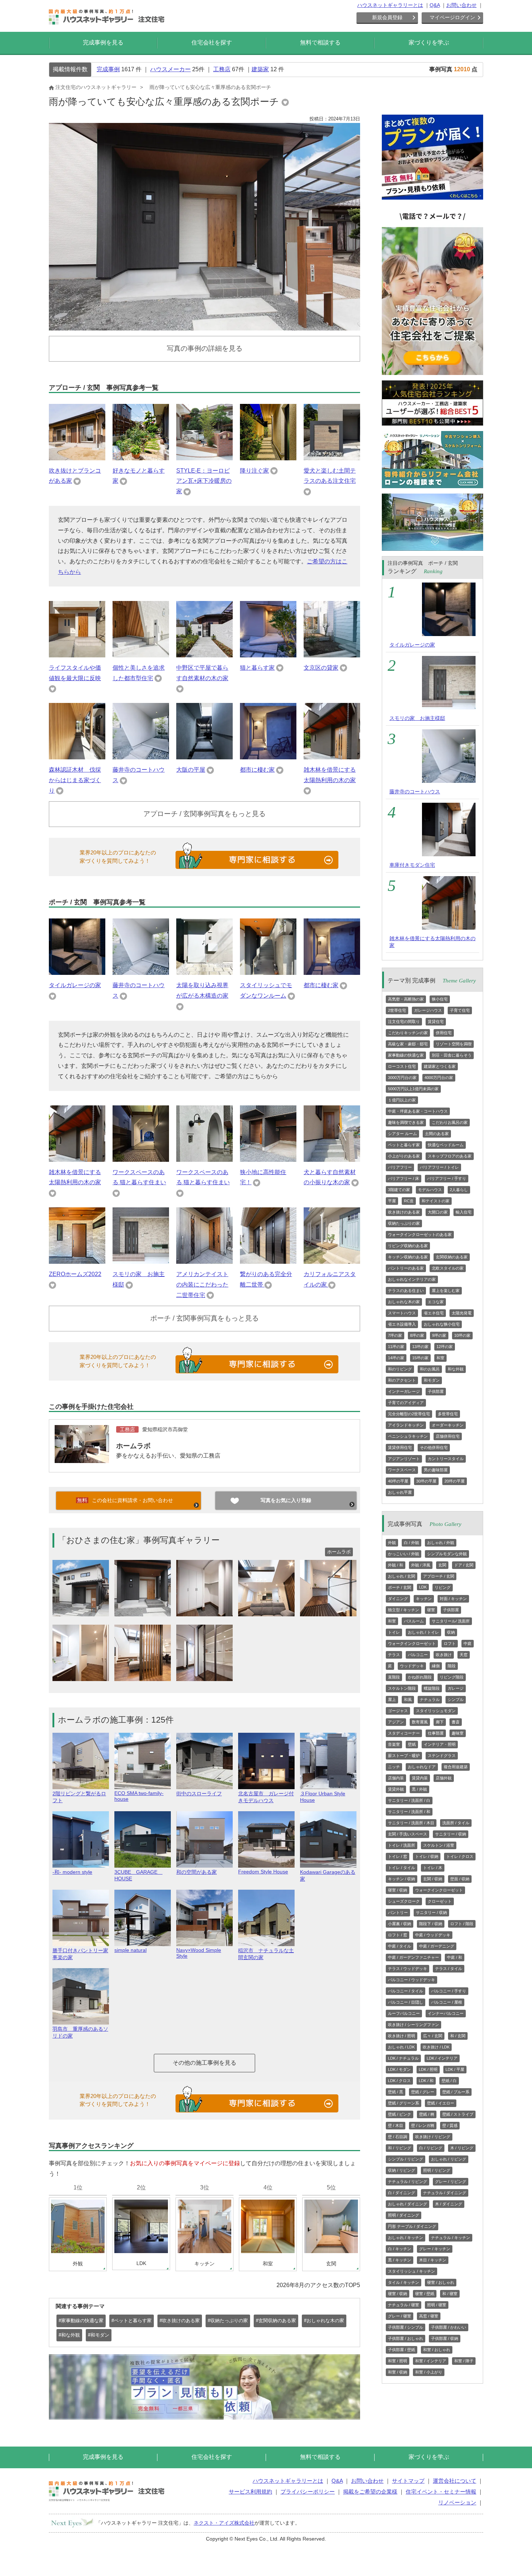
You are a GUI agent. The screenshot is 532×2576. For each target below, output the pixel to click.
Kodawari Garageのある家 (328, 1875)
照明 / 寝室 (437, 2305)
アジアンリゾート (404, 1459)
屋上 (392, 1699)
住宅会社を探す (212, 42)
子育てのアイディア (406, 1403)
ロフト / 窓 (398, 1935)
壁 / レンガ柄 (423, 2125)
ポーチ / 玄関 (400, 1587)
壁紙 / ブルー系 (456, 2092)
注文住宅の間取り (404, 1022)
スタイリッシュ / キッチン (411, 2271)
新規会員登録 (387, 17)
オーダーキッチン (448, 1425)
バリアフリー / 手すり (447, 1178)
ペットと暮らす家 (404, 1145)
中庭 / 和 (455, 1957)
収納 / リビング (402, 2170)
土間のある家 (437, 1134)
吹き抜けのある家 (404, 1212)
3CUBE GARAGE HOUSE (138, 1875)
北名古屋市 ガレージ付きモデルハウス (266, 1797)
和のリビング (400, 1369)
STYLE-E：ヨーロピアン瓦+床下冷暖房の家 (204, 481)
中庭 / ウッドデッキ (433, 1935)
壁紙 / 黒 (396, 2092)
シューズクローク (404, 1901)
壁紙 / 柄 (427, 2114)
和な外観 (456, 1369)
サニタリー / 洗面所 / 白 (409, 1800)
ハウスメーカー (170, 69)
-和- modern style (72, 1872)
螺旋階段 (432, 1688)
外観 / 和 (396, 1565)
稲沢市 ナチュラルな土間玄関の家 (266, 1954)
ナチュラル (430, 1699)
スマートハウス (402, 1313)
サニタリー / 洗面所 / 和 (409, 1812)
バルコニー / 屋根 (447, 2002)
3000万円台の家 (402, 1078)
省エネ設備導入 (402, 1324)
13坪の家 (420, 1347)
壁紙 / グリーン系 (404, 2103)
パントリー (398, 1912)
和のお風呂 (430, 1369)
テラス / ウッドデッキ (408, 1969)
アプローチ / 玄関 (439, 1576)
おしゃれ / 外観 (441, 1543)
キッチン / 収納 (402, 1879)
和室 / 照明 (398, 2361)
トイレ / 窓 (398, 1856)
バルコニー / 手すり (449, 1991)
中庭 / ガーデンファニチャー (413, 1957)
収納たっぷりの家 (404, 1223)
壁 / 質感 (450, 2125)
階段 (452, 1666)
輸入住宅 (464, 1212)
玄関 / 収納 (433, 1879)
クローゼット (440, 1901)
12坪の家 (445, 1347)
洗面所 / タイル (456, 1823)
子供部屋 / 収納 (445, 2338)
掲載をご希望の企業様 (370, 2492)
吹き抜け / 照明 (402, 2036)
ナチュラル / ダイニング (445, 2193)
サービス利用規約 (250, 2492)
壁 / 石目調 (398, 2137)
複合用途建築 (456, 1767)
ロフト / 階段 (462, 1924)
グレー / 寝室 (400, 2316)
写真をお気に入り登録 (286, 1500)
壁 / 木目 (396, 2125)
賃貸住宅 (436, 1022)
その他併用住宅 (434, 1447)
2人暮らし (459, 1190)
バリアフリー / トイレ (439, 1167)
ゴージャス (398, 1711)
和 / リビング (400, 2148)
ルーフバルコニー (404, 2013)
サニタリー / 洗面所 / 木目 (411, 1823)
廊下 (440, 1722)
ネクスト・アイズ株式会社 (224, 2523)
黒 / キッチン (400, 2260)
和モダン (432, 1380)
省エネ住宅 (434, 1313)
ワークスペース (402, 1470)
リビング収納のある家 (408, 1246)
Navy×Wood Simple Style (199, 1953)
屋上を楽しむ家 (446, 1291)
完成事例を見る (103, 42)
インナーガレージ (404, 1391)
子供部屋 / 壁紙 (402, 2350)
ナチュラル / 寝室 (404, 2305)
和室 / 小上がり (429, 2372)
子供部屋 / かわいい (449, 2327)
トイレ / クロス (460, 1856)
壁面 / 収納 (460, 1879)
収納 (451, 1632)
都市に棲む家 (257, 770)
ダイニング (398, 1599)
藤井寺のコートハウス (415, 792)
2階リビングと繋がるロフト (79, 1797)
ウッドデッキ (412, 1666)
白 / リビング (431, 2148)
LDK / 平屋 (455, 2069)
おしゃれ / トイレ (423, 1632)
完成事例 (108, 69)
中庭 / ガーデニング (437, 1946)
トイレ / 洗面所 (402, 1845)
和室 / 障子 (464, 2361)
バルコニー (418, 1655)
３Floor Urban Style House (323, 1797)
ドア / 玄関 (464, 1565)
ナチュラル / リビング (408, 2182)
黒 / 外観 (419, 1789)
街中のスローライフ (199, 1794)
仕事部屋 (436, 1733)
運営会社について (455, 2481)
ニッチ (394, 1767)
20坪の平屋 (455, 1481)
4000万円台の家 (439, 1078)
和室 (440, 1358)
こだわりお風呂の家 (450, 1122)
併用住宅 (444, 1033)
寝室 (431, 1610)
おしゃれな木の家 (404, 1302)
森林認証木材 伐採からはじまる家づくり (75, 780)
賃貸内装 (420, 1778)
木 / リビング (462, 2148)
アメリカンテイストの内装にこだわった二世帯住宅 (202, 1285)
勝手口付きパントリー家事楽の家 (80, 1954)
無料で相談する (320, 42)
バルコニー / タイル (406, 1991)
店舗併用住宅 (448, 1436)
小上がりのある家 (404, 1156)
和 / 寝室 (450, 2294)
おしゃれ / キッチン (406, 2238)
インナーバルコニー (446, 2013)
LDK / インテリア (442, 2058)
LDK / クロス (399, 2081)
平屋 (392, 1201)
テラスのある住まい (406, 1291)
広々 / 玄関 (433, 2036)
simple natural (130, 1950)
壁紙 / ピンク (400, 2114)
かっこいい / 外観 (404, 1554)
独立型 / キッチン (404, 1610)
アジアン (396, 1722)
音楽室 (394, 1744)
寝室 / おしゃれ (441, 2282)
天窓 (464, 1655)
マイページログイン (452, 17)
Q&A (435, 5)
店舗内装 (396, 1778)
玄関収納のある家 (452, 1257)
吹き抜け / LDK (436, 2047)
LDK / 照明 (428, 2069)
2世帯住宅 (397, 1010)
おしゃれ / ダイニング (408, 2204)
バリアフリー (400, 1167)
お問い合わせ (461, 5)
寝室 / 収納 (398, 1890)
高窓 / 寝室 (429, 2316)
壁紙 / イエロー (441, 2103)
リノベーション (457, 2502)
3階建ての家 (399, 1190)
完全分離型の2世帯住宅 (409, 1414)
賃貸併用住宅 (400, 1447)
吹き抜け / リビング (433, 2137)
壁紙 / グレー (423, 2092)
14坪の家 (396, 1358)
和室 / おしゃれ (437, 2350)
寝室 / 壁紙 (425, 2294)
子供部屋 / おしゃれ (406, 2338)
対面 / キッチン (453, 1599)
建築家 (260, 69)
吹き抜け (444, 1655)
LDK (423, 1587)
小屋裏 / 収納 (400, 1924)
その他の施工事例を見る (204, 2063)
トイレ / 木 (433, 1868)
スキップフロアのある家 (450, 1156)
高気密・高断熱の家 (406, 999)
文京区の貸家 (321, 668)
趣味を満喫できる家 (406, 1122)
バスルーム (414, 1621)
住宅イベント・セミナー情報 (441, 2492)
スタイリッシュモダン (436, 1711)
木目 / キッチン (433, 2260)
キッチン (424, 1599)
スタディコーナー (404, 1733)
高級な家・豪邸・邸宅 (408, 1044)
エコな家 (436, 1302)
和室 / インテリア (431, 2361)
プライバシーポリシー (308, 2492)
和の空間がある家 (197, 1872)
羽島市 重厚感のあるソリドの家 (80, 2032)
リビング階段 (452, 1677)
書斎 (456, 1722)
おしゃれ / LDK (401, 2047)
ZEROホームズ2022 (75, 1274)
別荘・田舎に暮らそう (452, 1055)
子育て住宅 (460, 1010)
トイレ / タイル (402, 1868)
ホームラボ (133, 1446)
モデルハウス (430, 1190)
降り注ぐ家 (254, 471)
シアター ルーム (402, 1134)
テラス (394, 1655)
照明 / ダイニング (404, 2215)
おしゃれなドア (422, 1767)
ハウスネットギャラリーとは (390, 5)
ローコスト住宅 (402, 1066)
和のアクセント (402, 1380)
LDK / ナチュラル (403, 2058)
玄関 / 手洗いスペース (408, 1834)
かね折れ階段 (420, 1677)
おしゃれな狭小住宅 (442, 1324)
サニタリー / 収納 (451, 1834)
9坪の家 (439, 1335)
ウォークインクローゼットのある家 (420, 1234)
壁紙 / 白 (449, 2081)
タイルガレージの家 (75, 985)
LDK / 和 (426, 2081)
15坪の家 (420, 1358)
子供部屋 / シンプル (406, 2327)
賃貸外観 (396, 1789)
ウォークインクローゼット (412, 1643)
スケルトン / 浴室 (439, 1845)
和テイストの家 (436, 1201)
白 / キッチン (400, 2249)
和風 (408, 1699)
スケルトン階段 (402, 1688)
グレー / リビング (451, 2182)
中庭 (468, 1643)
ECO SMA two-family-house (139, 1796)
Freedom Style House (263, 1872)
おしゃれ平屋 (400, 1492)
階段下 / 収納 (431, 1924)
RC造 (409, 1201)
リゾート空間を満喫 (454, 1044)
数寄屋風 (420, 1722)
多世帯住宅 (448, 1414)
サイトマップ (408, 2481)
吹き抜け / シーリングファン (413, 2025)
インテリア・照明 (440, 1744)
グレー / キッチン (435, 2249)
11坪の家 (396, 1347)
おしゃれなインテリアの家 (412, 1279)
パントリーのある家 (406, 1268)
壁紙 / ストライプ (458, 2114)
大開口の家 (438, 1212)
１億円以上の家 (402, 1100)
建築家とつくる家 (440, 1066)
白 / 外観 (411, 1543)
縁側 (436, 1666)
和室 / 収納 (398, 2372)
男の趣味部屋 (436, 1470)
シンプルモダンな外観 (447, 1554)
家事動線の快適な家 (406, 1055)
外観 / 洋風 (421, 1565)
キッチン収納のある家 (408, 1257)
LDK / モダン (399, 2069)
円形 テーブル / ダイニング (412, 2226)
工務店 (222, 69)
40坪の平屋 (398, 1481)
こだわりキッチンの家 (408, 1033)
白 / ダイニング (402, 2193)
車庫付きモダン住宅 (412, 865)
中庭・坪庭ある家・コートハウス (418, 1111)
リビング (443, 1587)
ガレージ (456, 1688)
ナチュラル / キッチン (451, 2238)
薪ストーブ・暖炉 (404, 1756)
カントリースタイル (446, 1459)
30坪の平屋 (426, 1481)
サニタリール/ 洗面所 (451, 1621)
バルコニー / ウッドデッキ (411, 1980)
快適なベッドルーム (446, 1145)
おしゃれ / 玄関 (402, 1576)
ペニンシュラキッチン (408, 1436)
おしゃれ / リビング (449, 2159)
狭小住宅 (440, 999)
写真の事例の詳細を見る (205, 348)
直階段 (394, 1677)
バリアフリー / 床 (404, 1178)
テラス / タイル (449, 1969)
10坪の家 (462, 1335)
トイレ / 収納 (427, 1856)
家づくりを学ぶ (429, 42)
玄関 (442, 1565)
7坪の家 (395, 1335)
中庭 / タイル (400, 1946)
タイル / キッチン (404, 2282)
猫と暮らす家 (257, 668)
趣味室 (458, 1733)
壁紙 (412, 1744)
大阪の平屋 (191, 770)
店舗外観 (444, 1778)
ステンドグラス (442, 1756)
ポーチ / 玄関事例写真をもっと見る (204, 1318)
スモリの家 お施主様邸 (417, 718)
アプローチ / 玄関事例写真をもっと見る (204, 814)
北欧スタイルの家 (448, 1268)
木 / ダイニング (449, 2204)
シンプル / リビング (406, 2159)
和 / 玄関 (458, 2036)
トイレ (394, 1632)
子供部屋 (436, 1391)
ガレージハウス (428, 1010)
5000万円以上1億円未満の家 (413, 1089)
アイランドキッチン (406, 1425)
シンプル (456, 1699)
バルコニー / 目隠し (406, 2002)
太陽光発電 (462, 1313)
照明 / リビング (437, 2170)
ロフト (450, 1643)
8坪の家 (417, 1335)
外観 (392, 1543)
